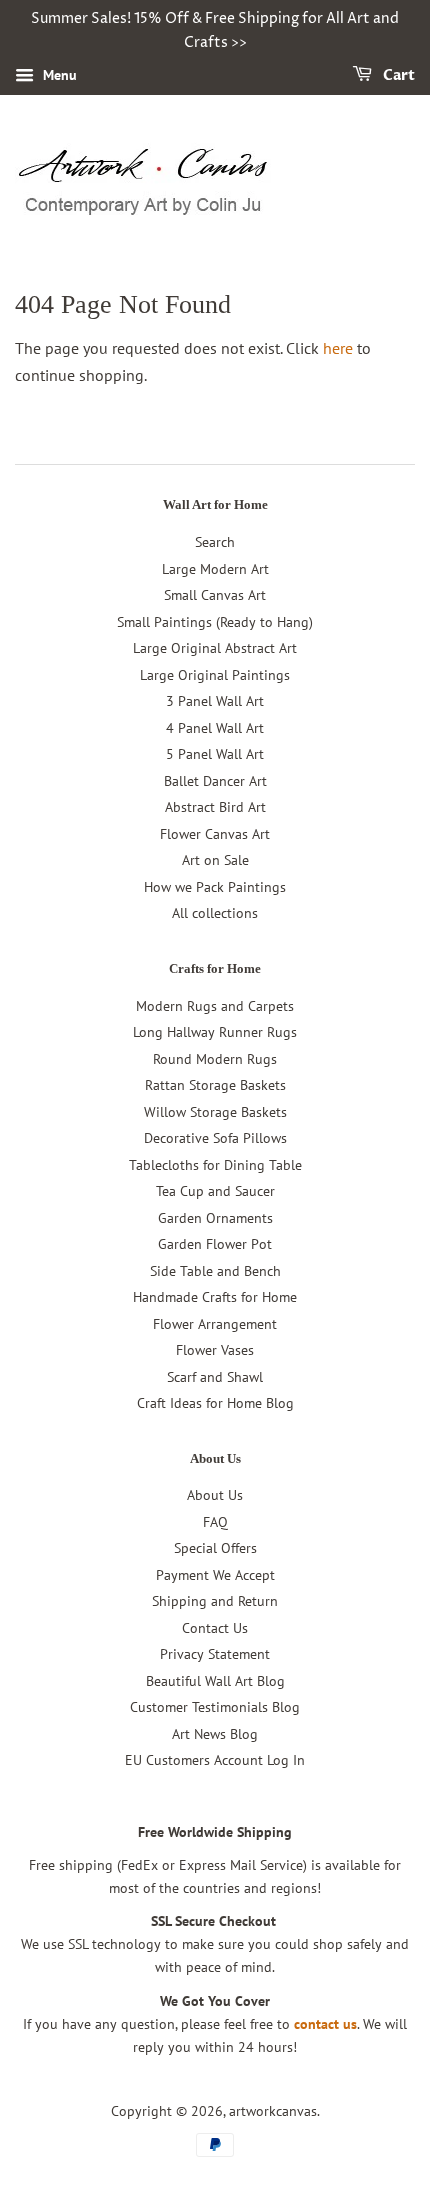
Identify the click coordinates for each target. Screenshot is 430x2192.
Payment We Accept (215, 1575)
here (338, 348)
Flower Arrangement (215, 1324)
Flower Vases (215, 1350)
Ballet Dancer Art (215, 781)
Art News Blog (215, 1734)
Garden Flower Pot (215, 1244)
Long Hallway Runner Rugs (215, 1032)
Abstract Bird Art (215, 807)
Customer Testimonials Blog (215, 1707)
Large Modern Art (215, 569)
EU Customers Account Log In (215, 1760)
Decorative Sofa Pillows (215, 1138)
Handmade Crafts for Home (215, 1297)
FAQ (215, 1522)
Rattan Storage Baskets (215, 1085)
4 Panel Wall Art (215, 728)
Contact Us (215, 1628)
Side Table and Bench (215, 1271)
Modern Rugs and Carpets (215, 1006)
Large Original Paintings (215, 675)
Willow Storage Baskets (215, 1112)
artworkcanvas (273, 2111)
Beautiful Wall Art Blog (215, 1681)
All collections (215, 913)
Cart (397, 75)
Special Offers (215, 1548)
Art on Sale (215, 860)
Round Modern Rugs (215, 1059)
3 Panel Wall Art (215, 701)
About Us (215, 1495)
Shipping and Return (215, 1601)
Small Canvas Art (215, 595)
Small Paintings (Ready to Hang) (215, 622)
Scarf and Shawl (215, 1377)
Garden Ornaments (215, 1218)
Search (215, 542)
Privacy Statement (215, 1654)
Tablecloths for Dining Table (215, 1165)
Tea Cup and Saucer (215, 1191)
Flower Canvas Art (215, 834)
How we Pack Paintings (215, 887)
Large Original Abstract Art (215, 648)
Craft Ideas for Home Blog (215, 1403)
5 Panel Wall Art (215, 754)
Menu (58, 75)
